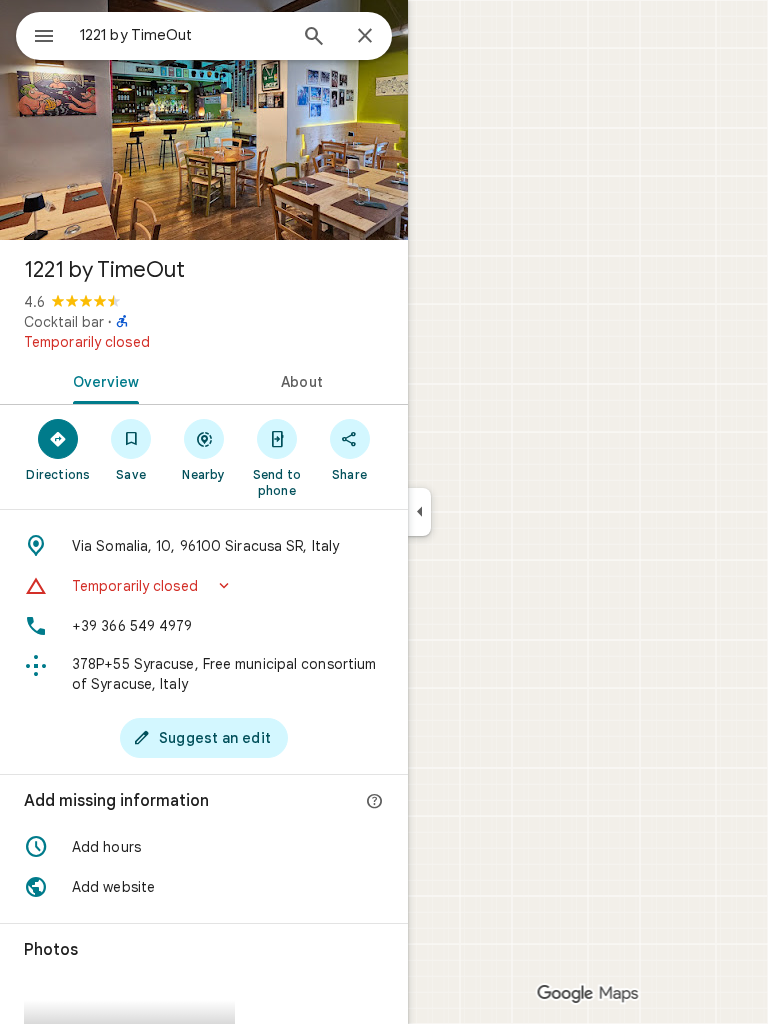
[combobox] (183, 35)
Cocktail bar (64, 322)
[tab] (102, 380)
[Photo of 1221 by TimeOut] (204, 120)
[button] (204, 586)
